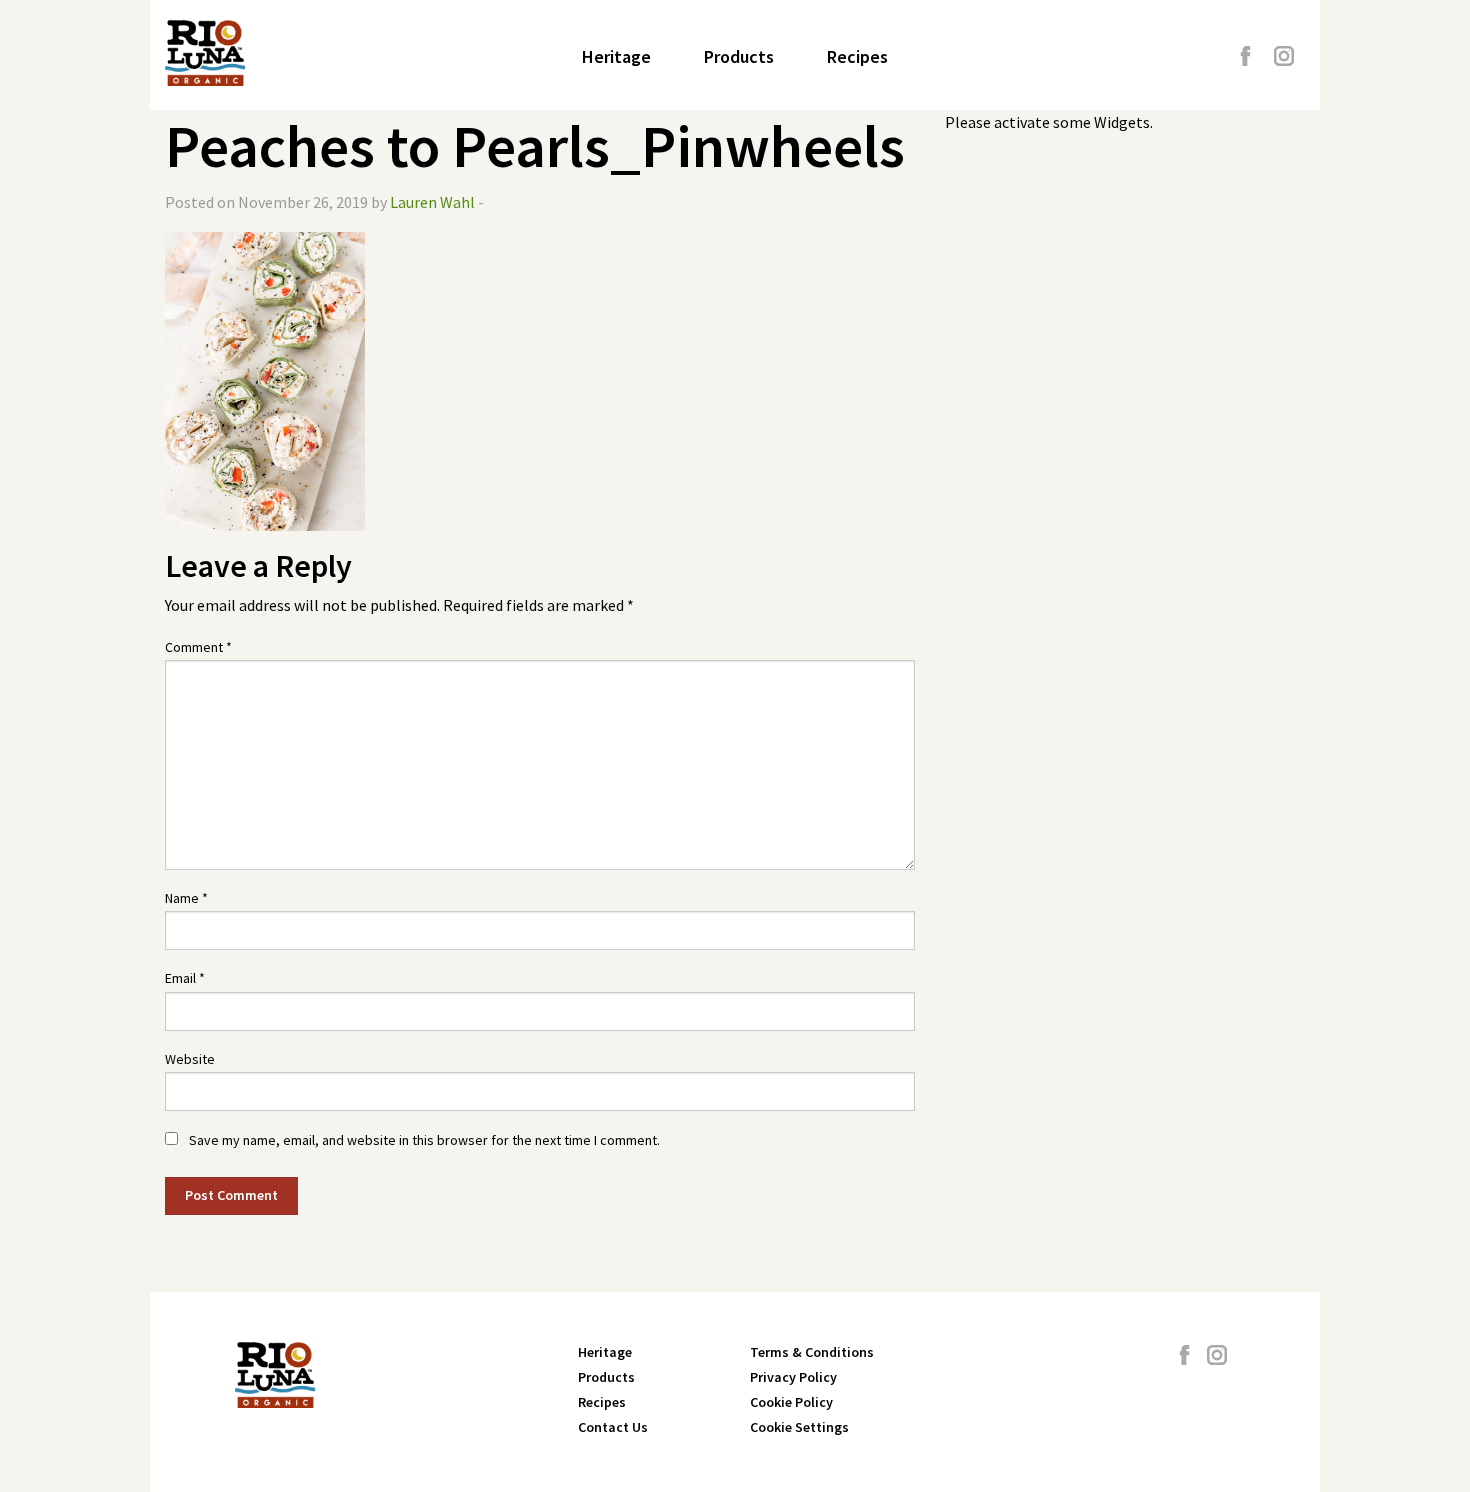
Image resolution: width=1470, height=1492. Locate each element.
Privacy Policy (793, 1377)
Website (190, 1059)
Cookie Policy (791, 1402)
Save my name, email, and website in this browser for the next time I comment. (424, 1140)
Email (185, 978)
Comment (198, 647)
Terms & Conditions (812, 1352)
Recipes (857, 56)
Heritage (616, 56)
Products (739, 56)
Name (186, 898)
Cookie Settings (799, 1427)
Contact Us (613, 1427)
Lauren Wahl (432, 202)
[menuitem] (616, 57)
